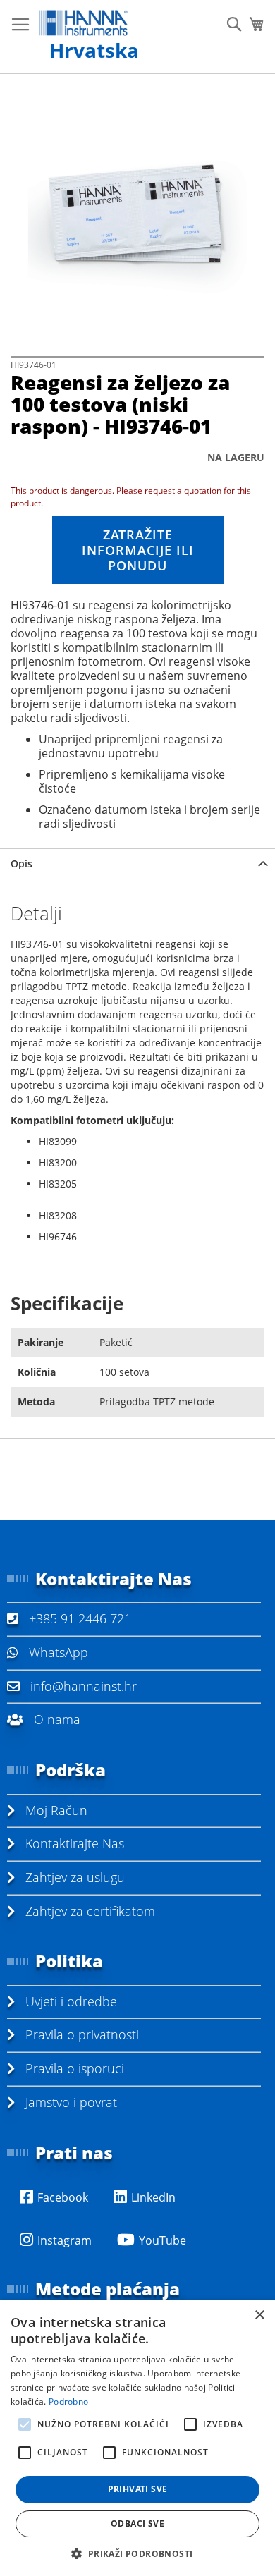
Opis (22, 863)
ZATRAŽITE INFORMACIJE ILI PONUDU (138, 550)
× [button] (259, 2315)
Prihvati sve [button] (138, 2489)
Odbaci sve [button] (137, 2523)
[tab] (137, 863)
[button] (137, 2553)
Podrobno (68, 2401)
